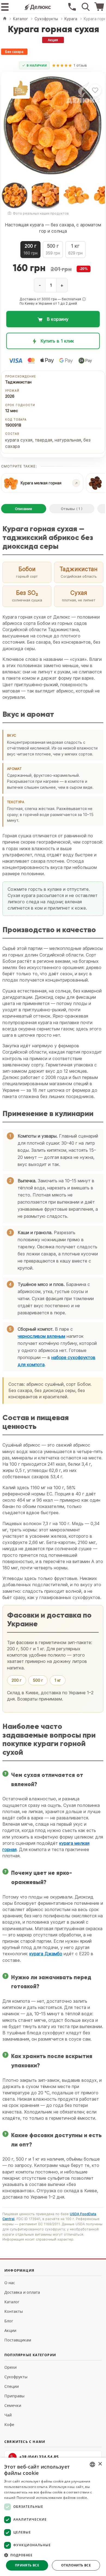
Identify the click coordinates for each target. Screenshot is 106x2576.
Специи (12, 2386)
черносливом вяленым (41, 1336)
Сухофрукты (16, 2377)
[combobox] (92, 2464)
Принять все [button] (27, 2565)
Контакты (14, 2311)
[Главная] (5, 19)
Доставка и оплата (22, 2292)
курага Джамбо (46, 1954)
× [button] (100, 2464)
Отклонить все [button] (76, 2565)
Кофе (9, 2424)
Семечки (13, 2405)
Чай (8, 2415)
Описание (24, 509)
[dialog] (53, 2517)
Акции (10, 2330)
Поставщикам (18, 2340)
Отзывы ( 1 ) (72, 509)
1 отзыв (80, 65)
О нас (10, 2283)
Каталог (12, 2302)
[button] (84, 299)
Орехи (10, 2367)
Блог (9, 2321)
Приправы (14, 2396)
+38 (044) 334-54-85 (39, 2457)
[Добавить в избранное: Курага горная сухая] (95, 90)
